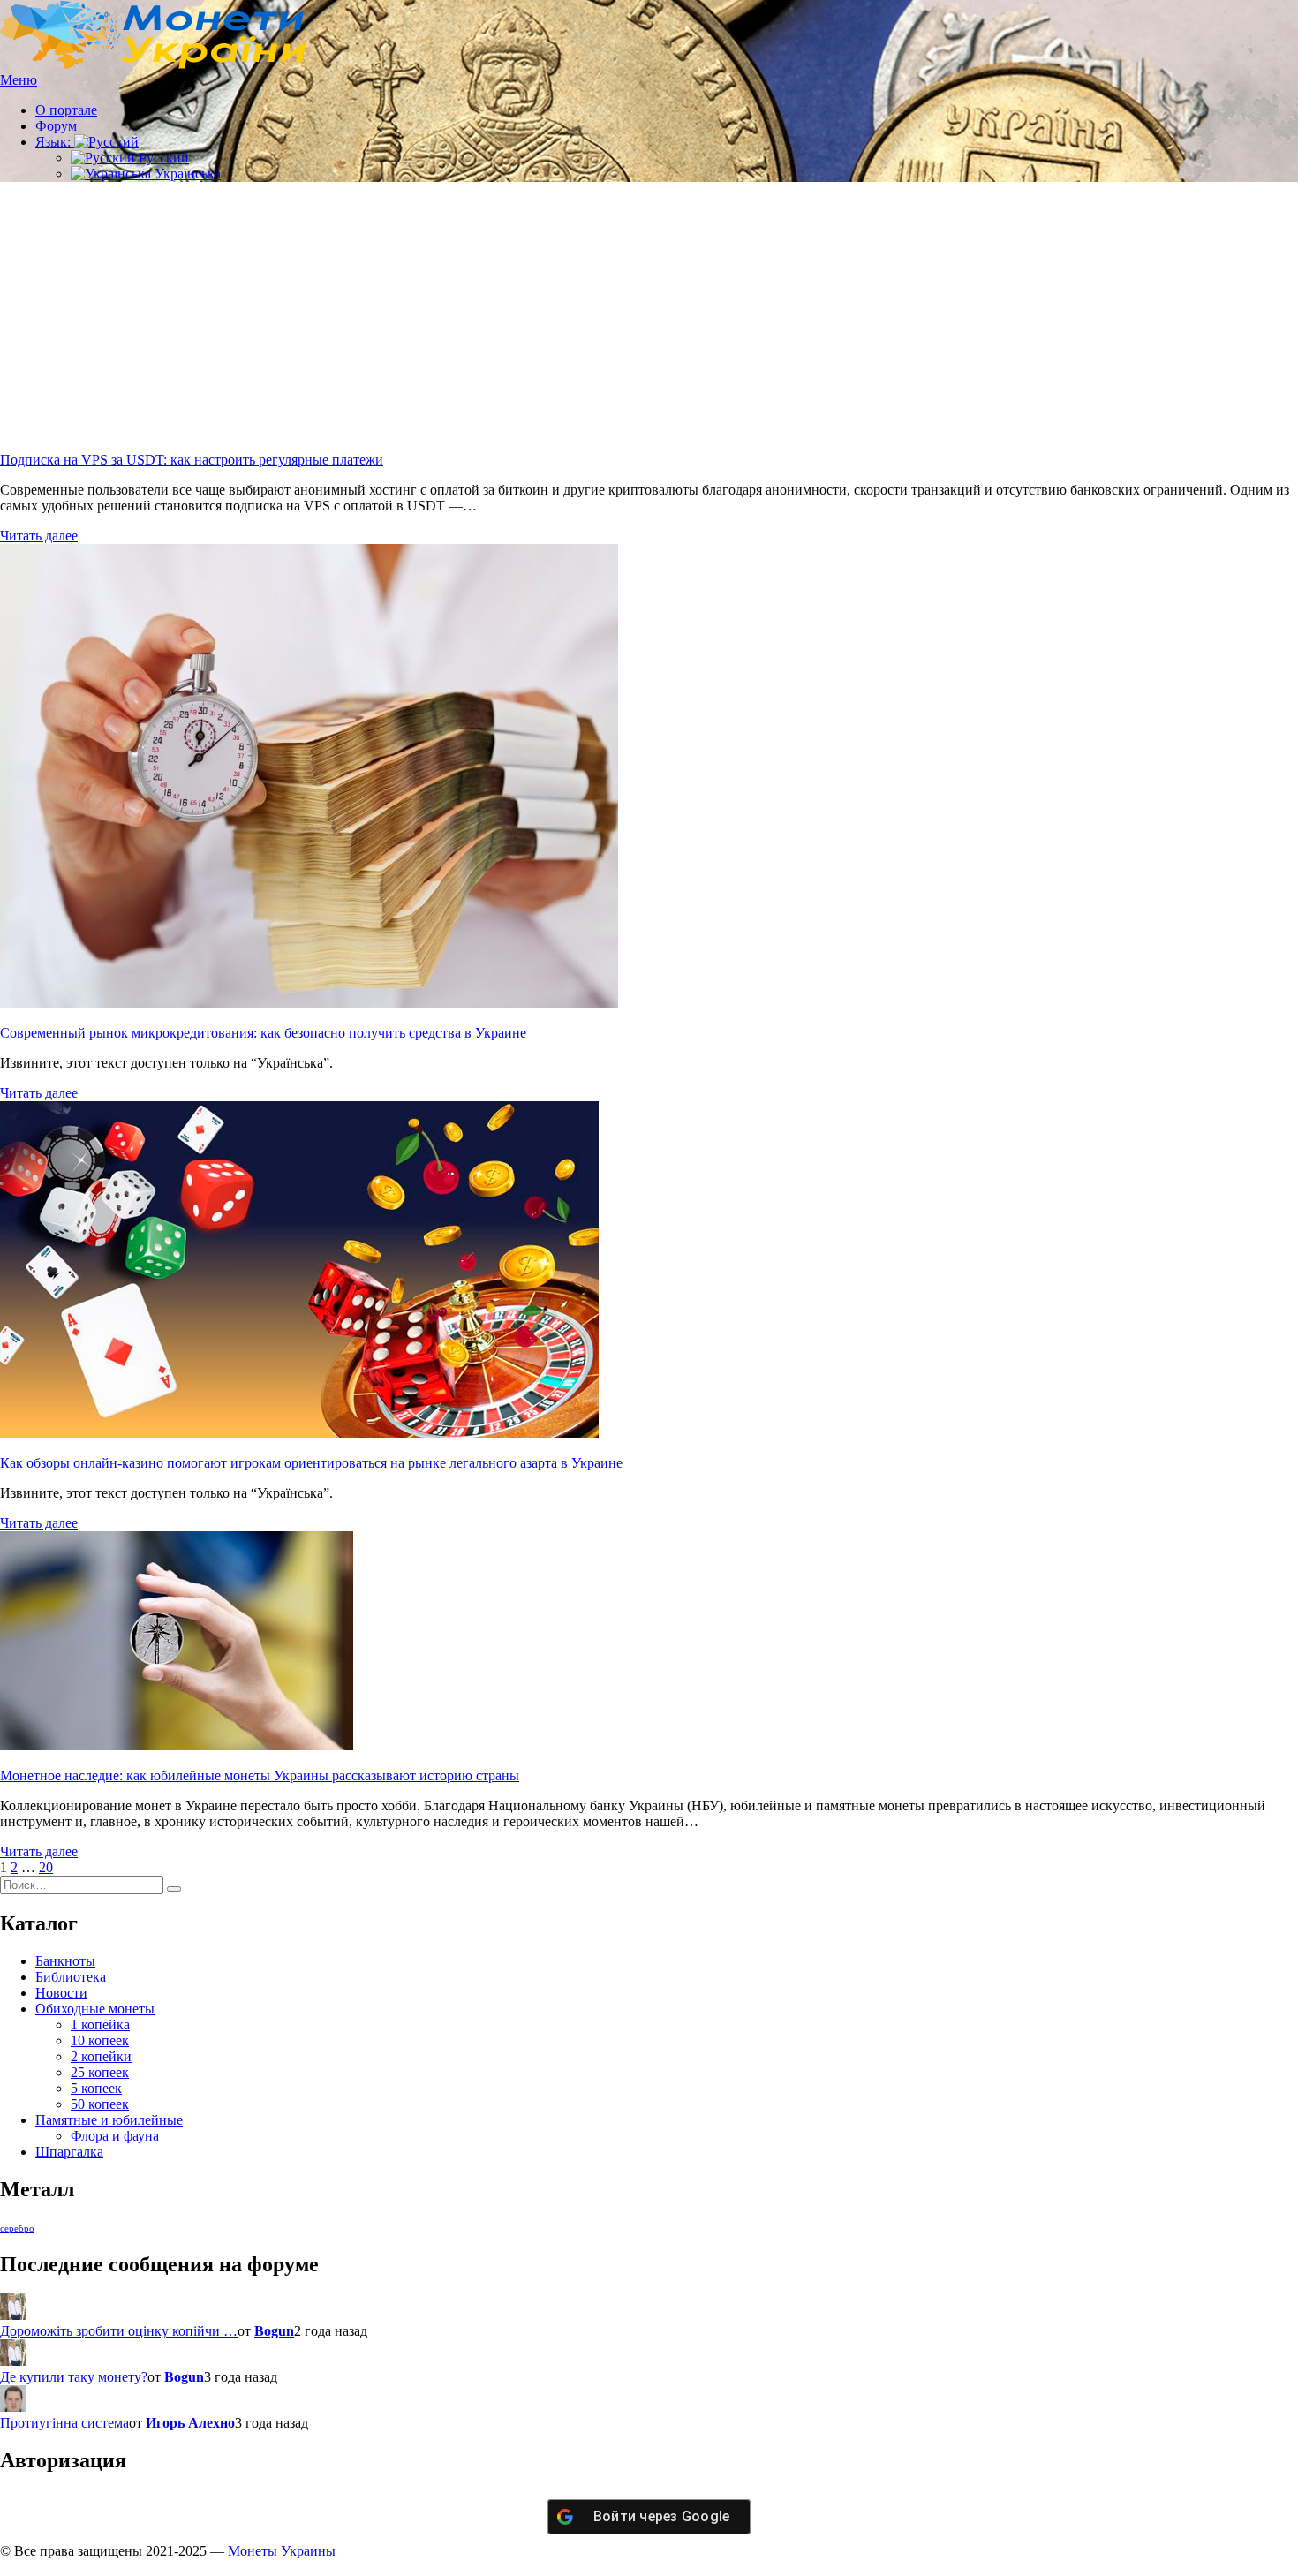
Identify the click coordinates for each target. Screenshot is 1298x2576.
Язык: (55, 142)
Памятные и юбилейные (109, 2120)
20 (46, 1867)
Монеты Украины (282, 2551)
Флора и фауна (115, 2136)
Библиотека (71, 1977)
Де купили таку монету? (74, 2377)
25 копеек (100, 2072)
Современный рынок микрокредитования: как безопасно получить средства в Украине (263, 1033)
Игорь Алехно (190, 2423)
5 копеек (96, 2088)
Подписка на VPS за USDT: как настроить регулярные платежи (192, 460)
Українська (186, 174)
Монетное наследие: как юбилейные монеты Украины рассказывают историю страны (260, 1775)
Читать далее (39, 536)
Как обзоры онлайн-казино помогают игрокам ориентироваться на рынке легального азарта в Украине (311, 1463)
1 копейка (100, 2025)
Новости (61, 1993)
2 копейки (101, 2056)
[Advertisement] (649, 320)
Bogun (274, 2331)
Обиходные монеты (95, 2009)
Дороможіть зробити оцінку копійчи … (119, 2331)
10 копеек (100, 2040)
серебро (17, 2229)
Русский (162, 158)
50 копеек (100, 2104)
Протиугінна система (64, 2423)
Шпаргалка (69, 2152)
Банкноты (65, 1961)
